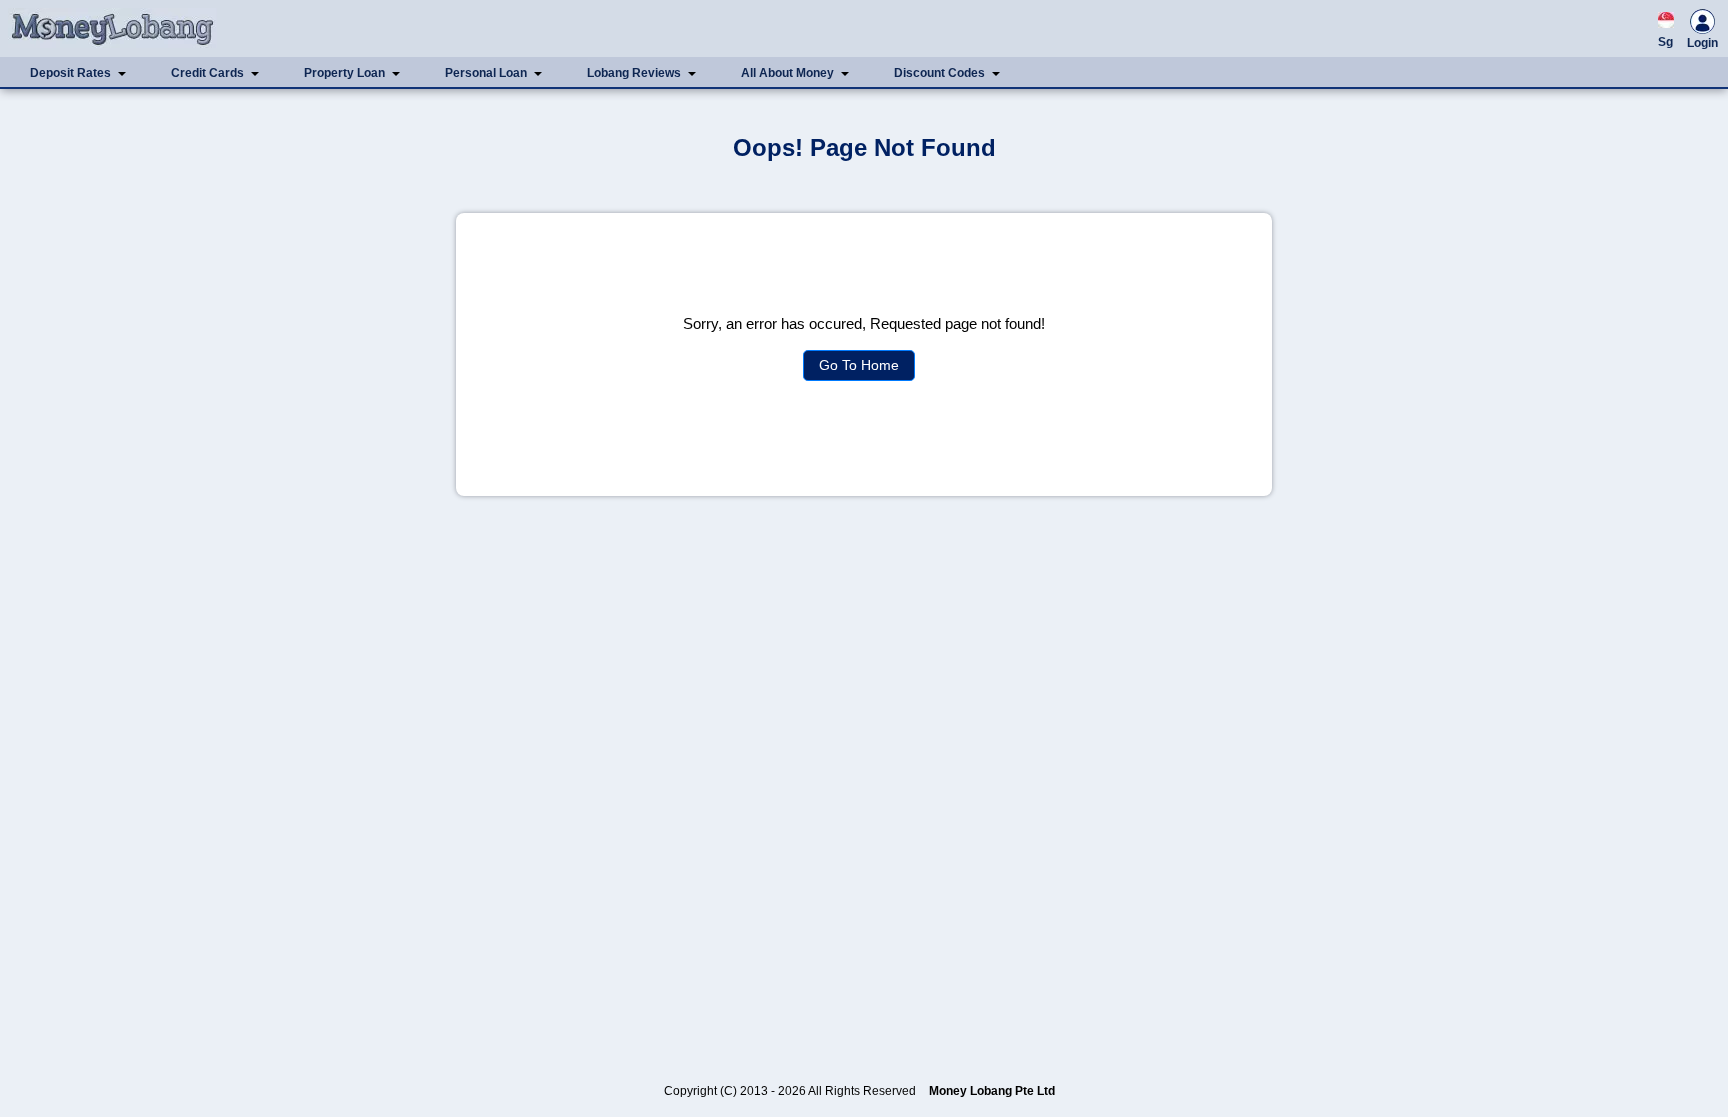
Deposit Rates (70, 73)
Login (1702, 43)
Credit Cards (207, 73)
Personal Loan (486, 73)
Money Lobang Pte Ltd (992, 1091)
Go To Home (859, 365)
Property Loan (344, 73)
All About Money (787, 73)
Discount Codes (939, 73)
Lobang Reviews (634, 73)
